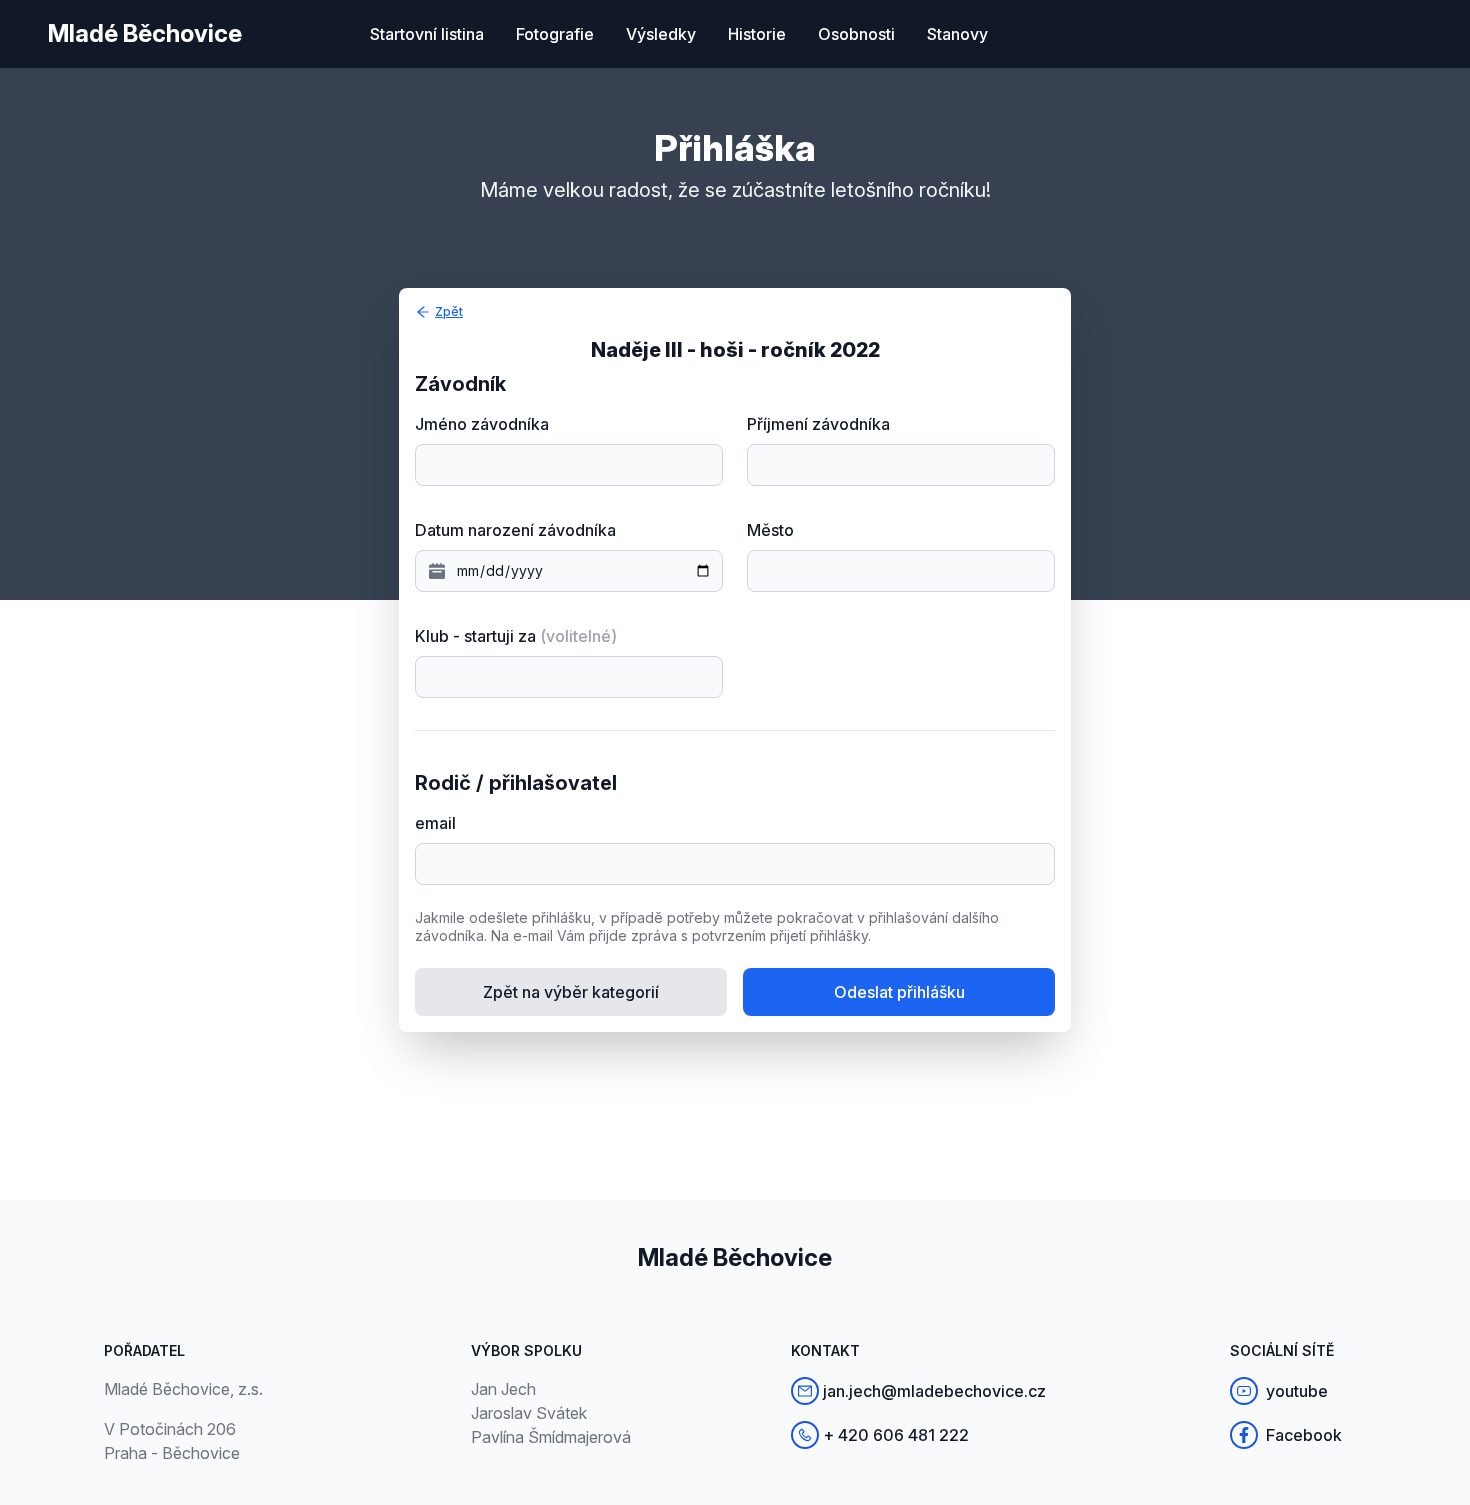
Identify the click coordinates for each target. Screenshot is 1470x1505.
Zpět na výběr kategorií (571, 992)
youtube (1297, 1391)
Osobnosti (856, 34)
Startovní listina (427, 34)
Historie (757, 34)
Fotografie (555, 34)
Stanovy (957, 34)
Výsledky (661, 34)
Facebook (1304, 1435)
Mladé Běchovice (145, 33)
